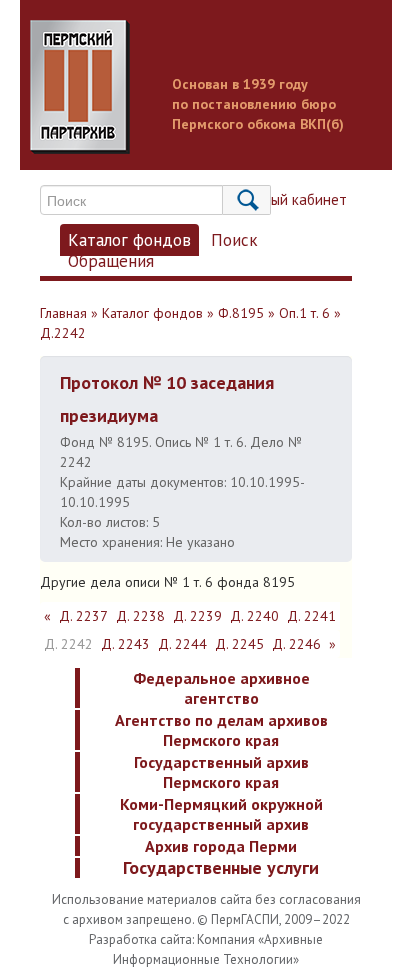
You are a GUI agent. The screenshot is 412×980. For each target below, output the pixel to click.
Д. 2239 (197, 616)
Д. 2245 (239, 644)
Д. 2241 (311, 616)
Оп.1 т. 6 (304, 313)
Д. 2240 (254, 616)
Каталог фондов (129, 240)
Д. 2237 (83, 616)
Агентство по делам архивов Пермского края (221, 730)
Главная (63, 313)
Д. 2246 (296, 644)
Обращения (111, 261)
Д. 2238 (140, 616)
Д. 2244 (182, 644)
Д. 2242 (68, 644)
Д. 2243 (125, 644)
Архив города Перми (221, 846)
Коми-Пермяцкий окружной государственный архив (221, 814)
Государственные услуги (221, 867)
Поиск (234, 240)
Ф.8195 (241, 313)
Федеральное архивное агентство (221, 688)
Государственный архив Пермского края (221, 772)
